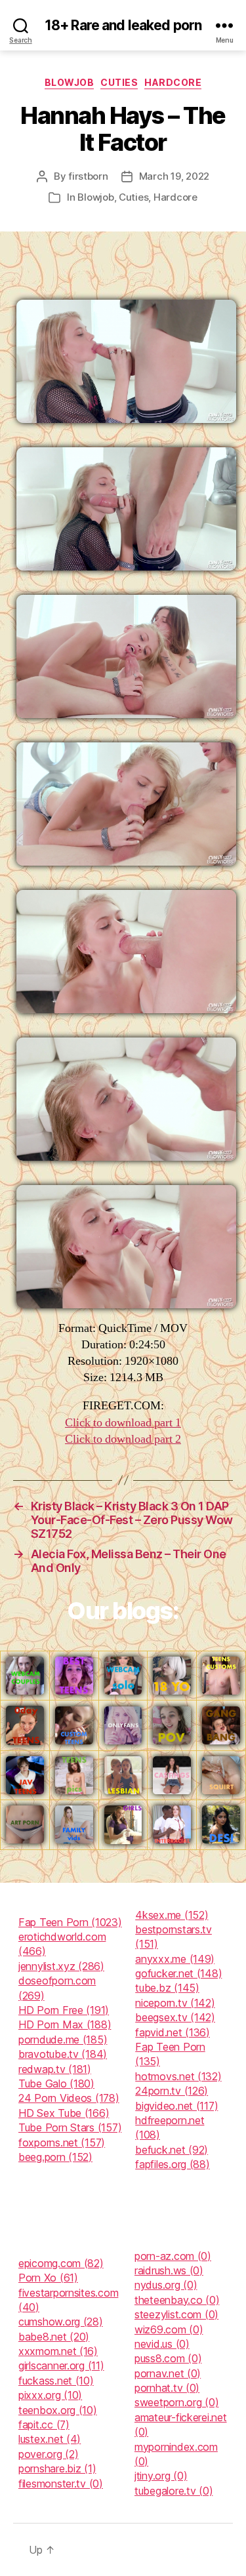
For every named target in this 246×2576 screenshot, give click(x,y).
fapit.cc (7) (44, 2425)
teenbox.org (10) (58, 2410)
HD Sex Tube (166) (64, 2113)
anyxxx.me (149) (175, 1959)
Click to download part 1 (123, 1423)
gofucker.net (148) (178, 1973)
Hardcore (173, 82)
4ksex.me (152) (172, 1915)
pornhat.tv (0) (167, 2388)
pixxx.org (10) (50, 2395)
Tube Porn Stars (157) (70, 2127)
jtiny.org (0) (161, 2476)
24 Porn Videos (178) (69, 2098)
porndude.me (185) (63, 2040)
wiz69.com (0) (169, 2329)
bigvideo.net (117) (176, 2106)
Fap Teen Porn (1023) (70, 1922)
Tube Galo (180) (56, 2083)
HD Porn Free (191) (64, 2010)
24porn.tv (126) (172, 2091)
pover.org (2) (49, 2454)
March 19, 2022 (174, 176)
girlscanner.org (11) (61, 2365)
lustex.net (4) (50, 2439)
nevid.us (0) (162, 2344)
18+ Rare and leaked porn (123, 25)
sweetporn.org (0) (176, 2402)
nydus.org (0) (166, 2285)
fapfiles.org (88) (172, 2164)
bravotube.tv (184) (63, 2054)
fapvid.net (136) (173, 2032)
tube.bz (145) (167, 1988)
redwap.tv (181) (55, 2069)
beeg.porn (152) (55, 2157)
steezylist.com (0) (176, 2314)
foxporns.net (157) (62, 2143)
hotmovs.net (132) (178, 2076)
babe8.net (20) (54, 2337)
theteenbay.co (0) (177, 2300)
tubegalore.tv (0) (174, 2491)
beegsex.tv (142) (175, 2017)
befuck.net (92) (172, 2150)
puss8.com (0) (168, 2358)
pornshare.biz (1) (57, 2468)
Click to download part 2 (123, 1439)
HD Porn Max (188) (65, 2024)
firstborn (88, 176)
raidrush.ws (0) (169, 2270)
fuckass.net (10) (56, 2381)
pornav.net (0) (168, 2373)
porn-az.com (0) (173, 2256)
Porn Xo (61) (48, 2278)
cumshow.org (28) (61, 2322)
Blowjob (70, 82)
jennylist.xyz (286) (61, 1966)
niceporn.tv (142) (175, 2003)
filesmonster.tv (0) (61, 2484)
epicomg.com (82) (61, 2263)
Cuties (119, 82)
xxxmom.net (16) (58, 2351)
